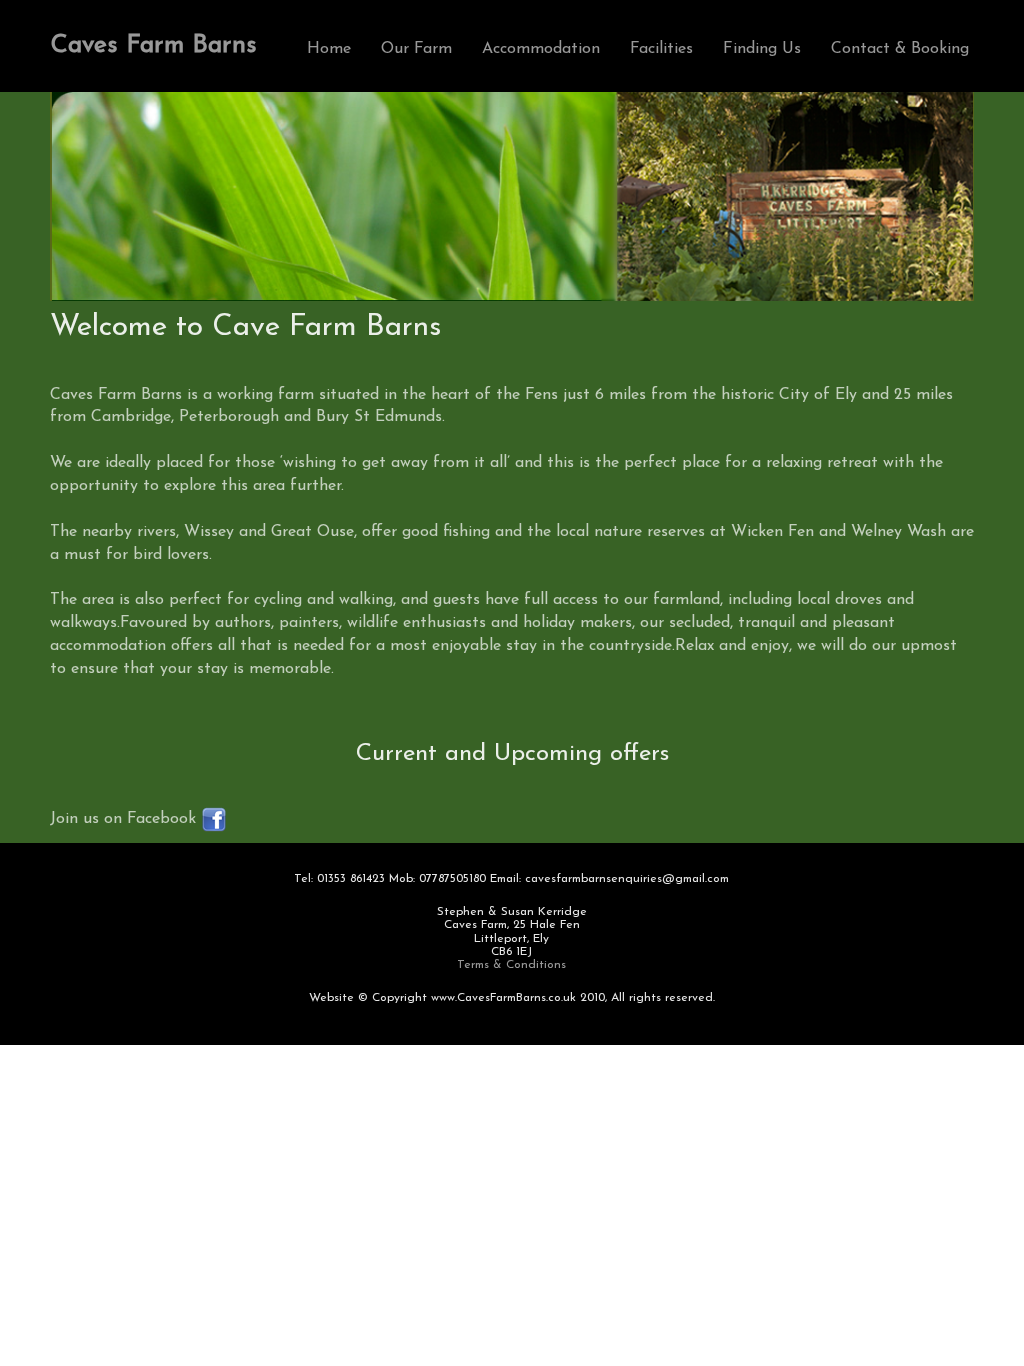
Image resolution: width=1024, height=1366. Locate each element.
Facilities (661, 49)
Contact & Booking (900, 49)
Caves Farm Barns (154, 45)
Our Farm (416, 49)
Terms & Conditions (511, 965)
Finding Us (762, 49)
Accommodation (541, 49)
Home (329, 49)
